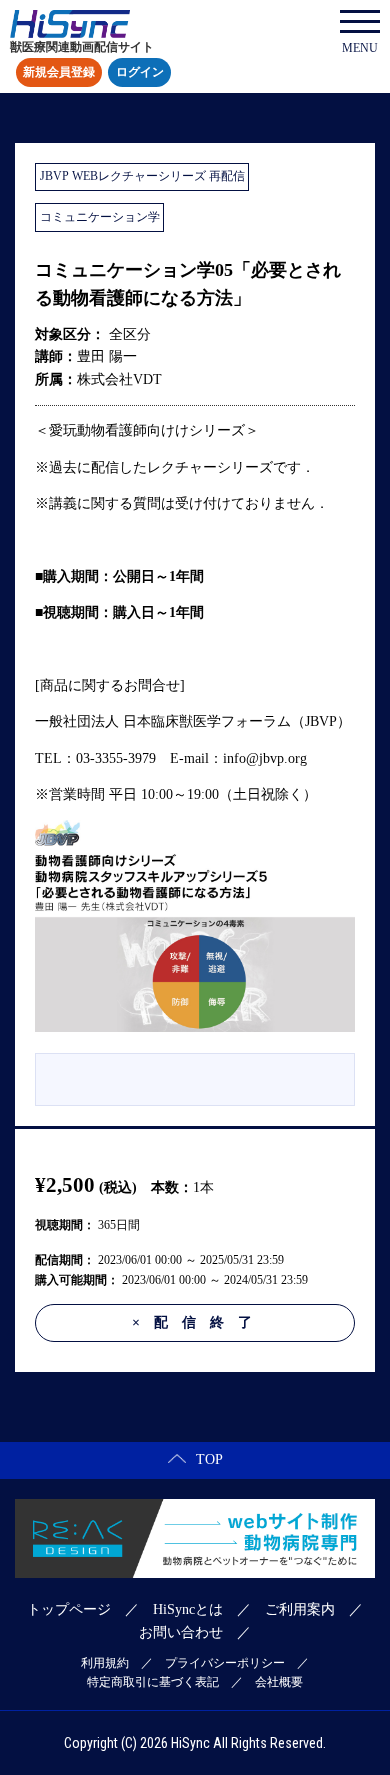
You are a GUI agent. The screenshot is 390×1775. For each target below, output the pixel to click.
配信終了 (199, 1322)
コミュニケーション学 (100, 217)
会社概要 (279, 1682)
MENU (360, 48)
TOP (209, 1459)
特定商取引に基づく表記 (153, 1682)
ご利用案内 (300, 1609)
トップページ (69, 1609)
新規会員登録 (59, 73)
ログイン (140, 73)
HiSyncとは (188, 1609)
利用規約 (105, 1663)
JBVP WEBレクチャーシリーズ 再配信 (142, 176)
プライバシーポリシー (225, 1663)
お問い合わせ (181, 1632)
